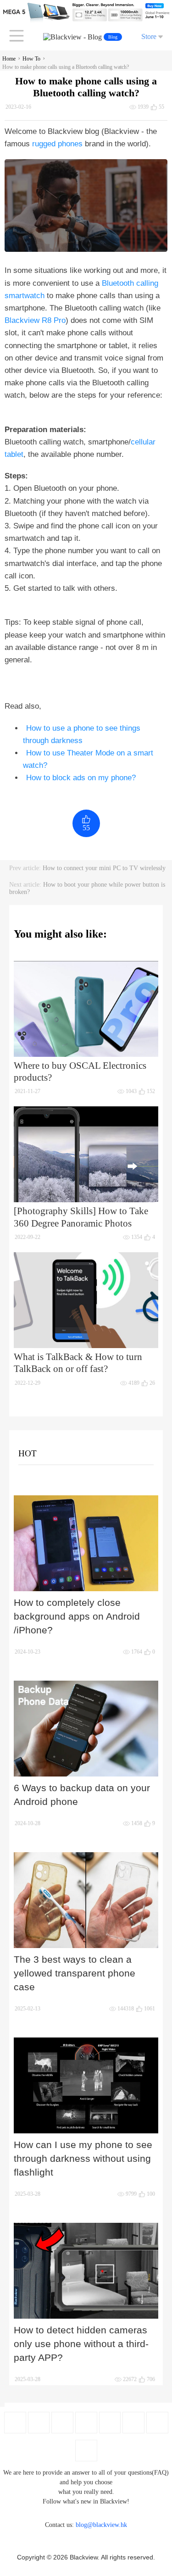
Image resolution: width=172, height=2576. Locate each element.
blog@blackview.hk (101, 2525)
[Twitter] (39, 2423)
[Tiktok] (157, 2423)
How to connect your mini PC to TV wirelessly (104, 868)
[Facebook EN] (15, 2423)
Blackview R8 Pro (35, 320)
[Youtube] (62, 2423)
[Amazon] (110, 2423)
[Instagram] (86, 2423)
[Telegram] (86, 2451)
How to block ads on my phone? (81, 778)
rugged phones (57, 144)
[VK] (133, 2423)
